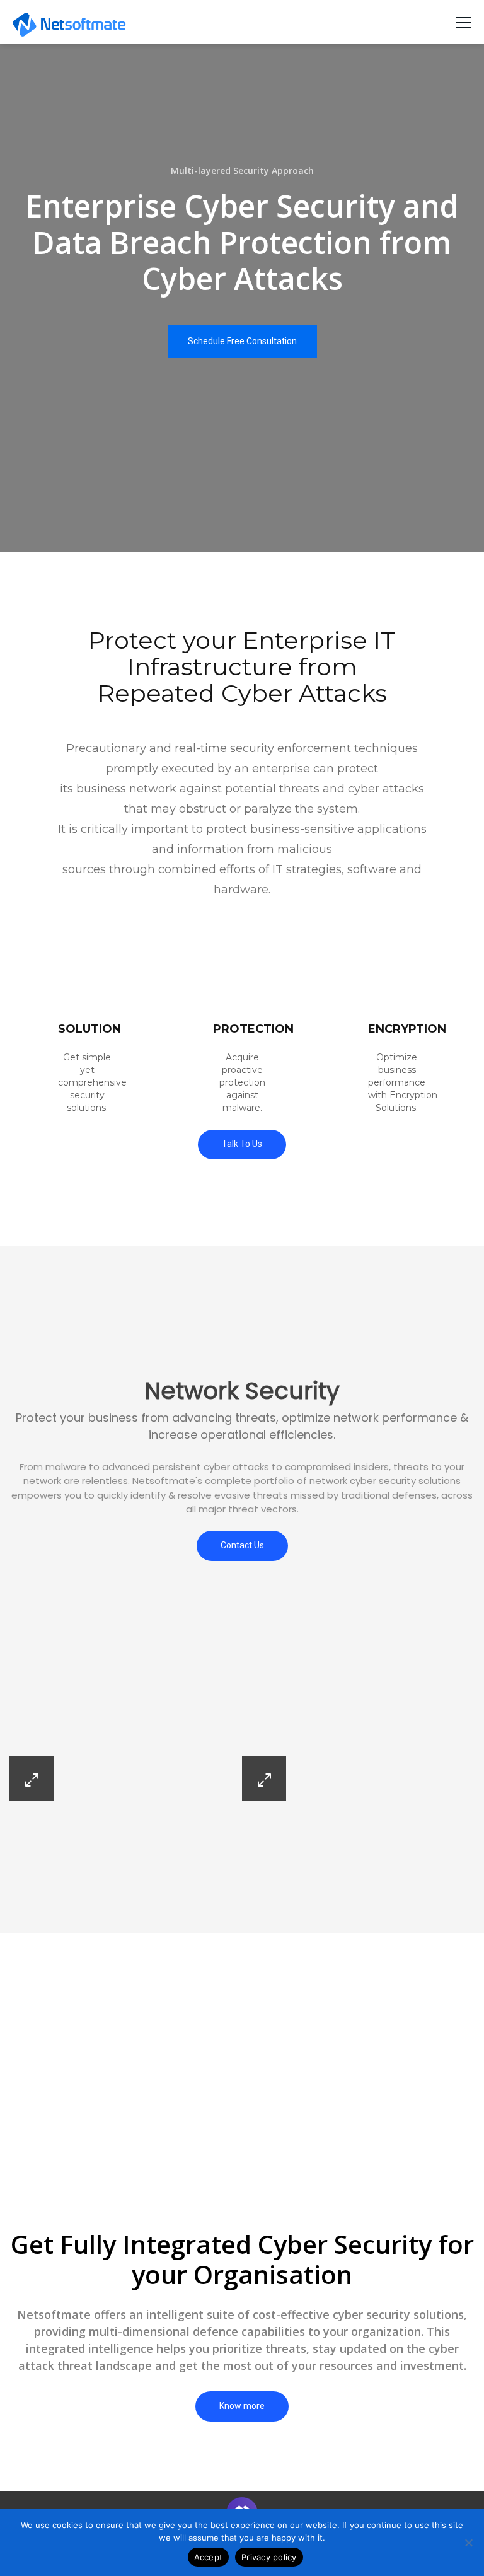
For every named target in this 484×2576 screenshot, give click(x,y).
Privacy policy (269, 2557)
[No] (468, 2543)
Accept (209, 2557)
